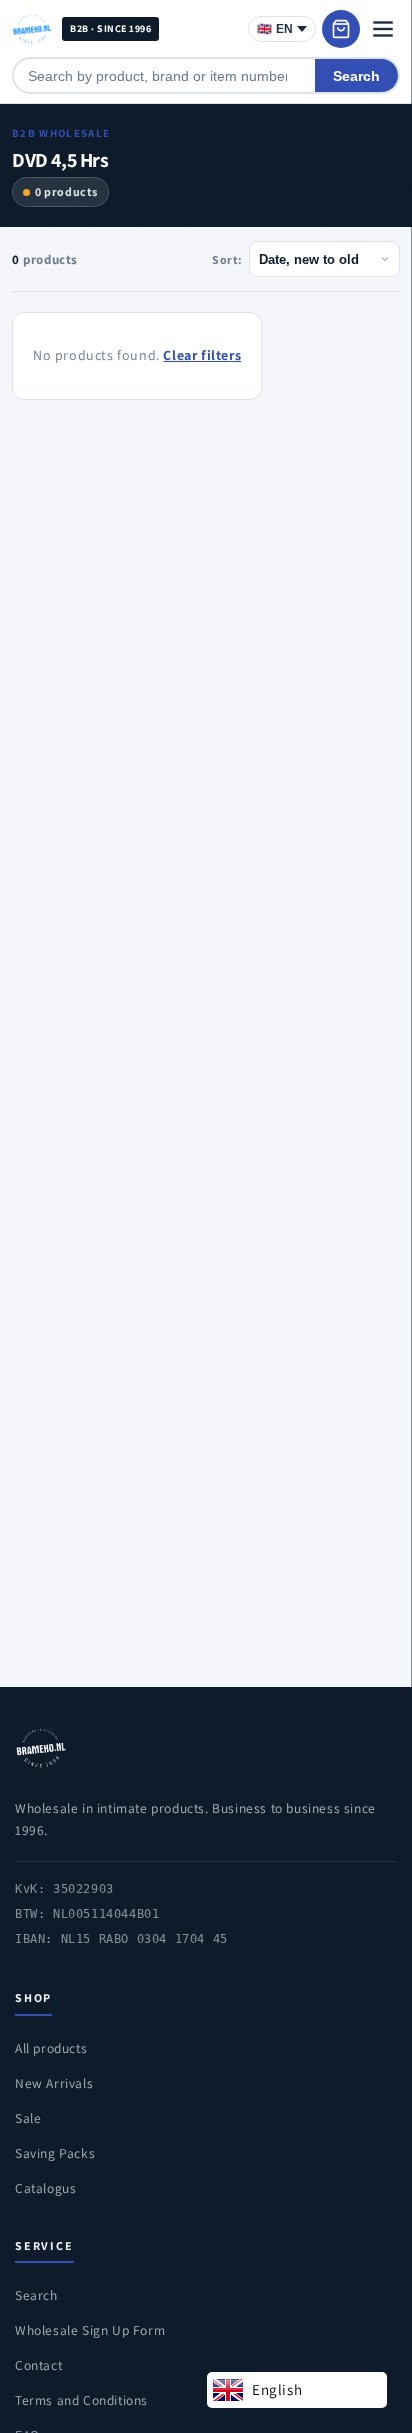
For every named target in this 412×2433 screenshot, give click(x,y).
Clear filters (202, 355)
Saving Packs (55, 2153)
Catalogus (45, 2188)
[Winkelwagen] (341, 29)
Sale (28, 2118)
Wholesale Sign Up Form (90, 2330)
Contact (38, 2365)
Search (356, 76)
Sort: (227, 259)
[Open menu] (383, 29)
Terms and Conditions (81, 2400)
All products (51, 2048)
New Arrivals (54, 2083)
